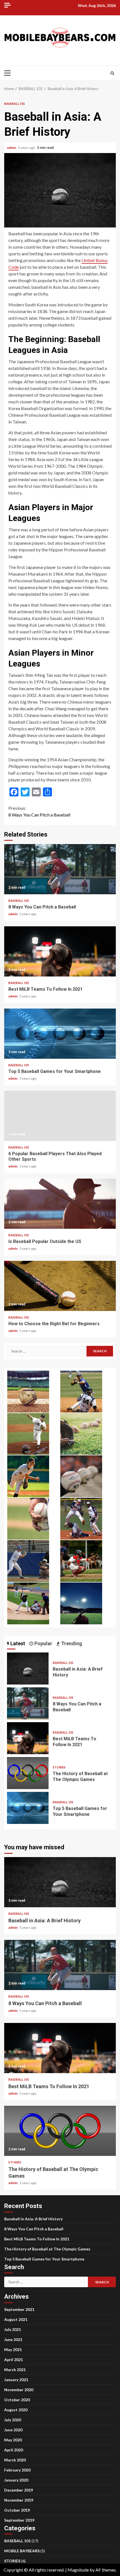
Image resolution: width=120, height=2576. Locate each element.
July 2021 (13, 2329)
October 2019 (17, 2510)
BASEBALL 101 (15, 104)
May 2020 (13, 2440)
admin (12, 148)
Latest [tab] (17, 1643)
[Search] (112, 73)
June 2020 (13, 2430)
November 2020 (19, 2390)
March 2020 (15, 2460)
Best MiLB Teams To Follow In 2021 (60, 951)
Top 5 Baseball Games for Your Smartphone (60, 1034)
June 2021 (13, 2339)
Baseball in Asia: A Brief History (28, 1669)
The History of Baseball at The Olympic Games (28, 1773)
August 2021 (16, 2319)
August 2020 (16, 2410)
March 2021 (15, 2370)
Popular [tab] (43, 1643)
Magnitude (78, 2570)
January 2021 (16, 2380)
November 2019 (19, 2500)
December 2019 (19, 2490)
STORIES (59, 1767)
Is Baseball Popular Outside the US (60, 1204)
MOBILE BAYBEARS (22, 2551)
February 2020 (17, 2470)
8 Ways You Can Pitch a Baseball (39, 811)
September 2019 (19, 2520)
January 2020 (16, 2480)
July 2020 (13, 2420)
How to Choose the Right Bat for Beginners (60, 1286)
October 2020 (17, 2400)
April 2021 (14, 2360)
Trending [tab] (71, 1643)
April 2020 (14, 2450)
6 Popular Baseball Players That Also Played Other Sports (60, 1116)
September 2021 (19, 2309)
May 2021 (13, 2350)
